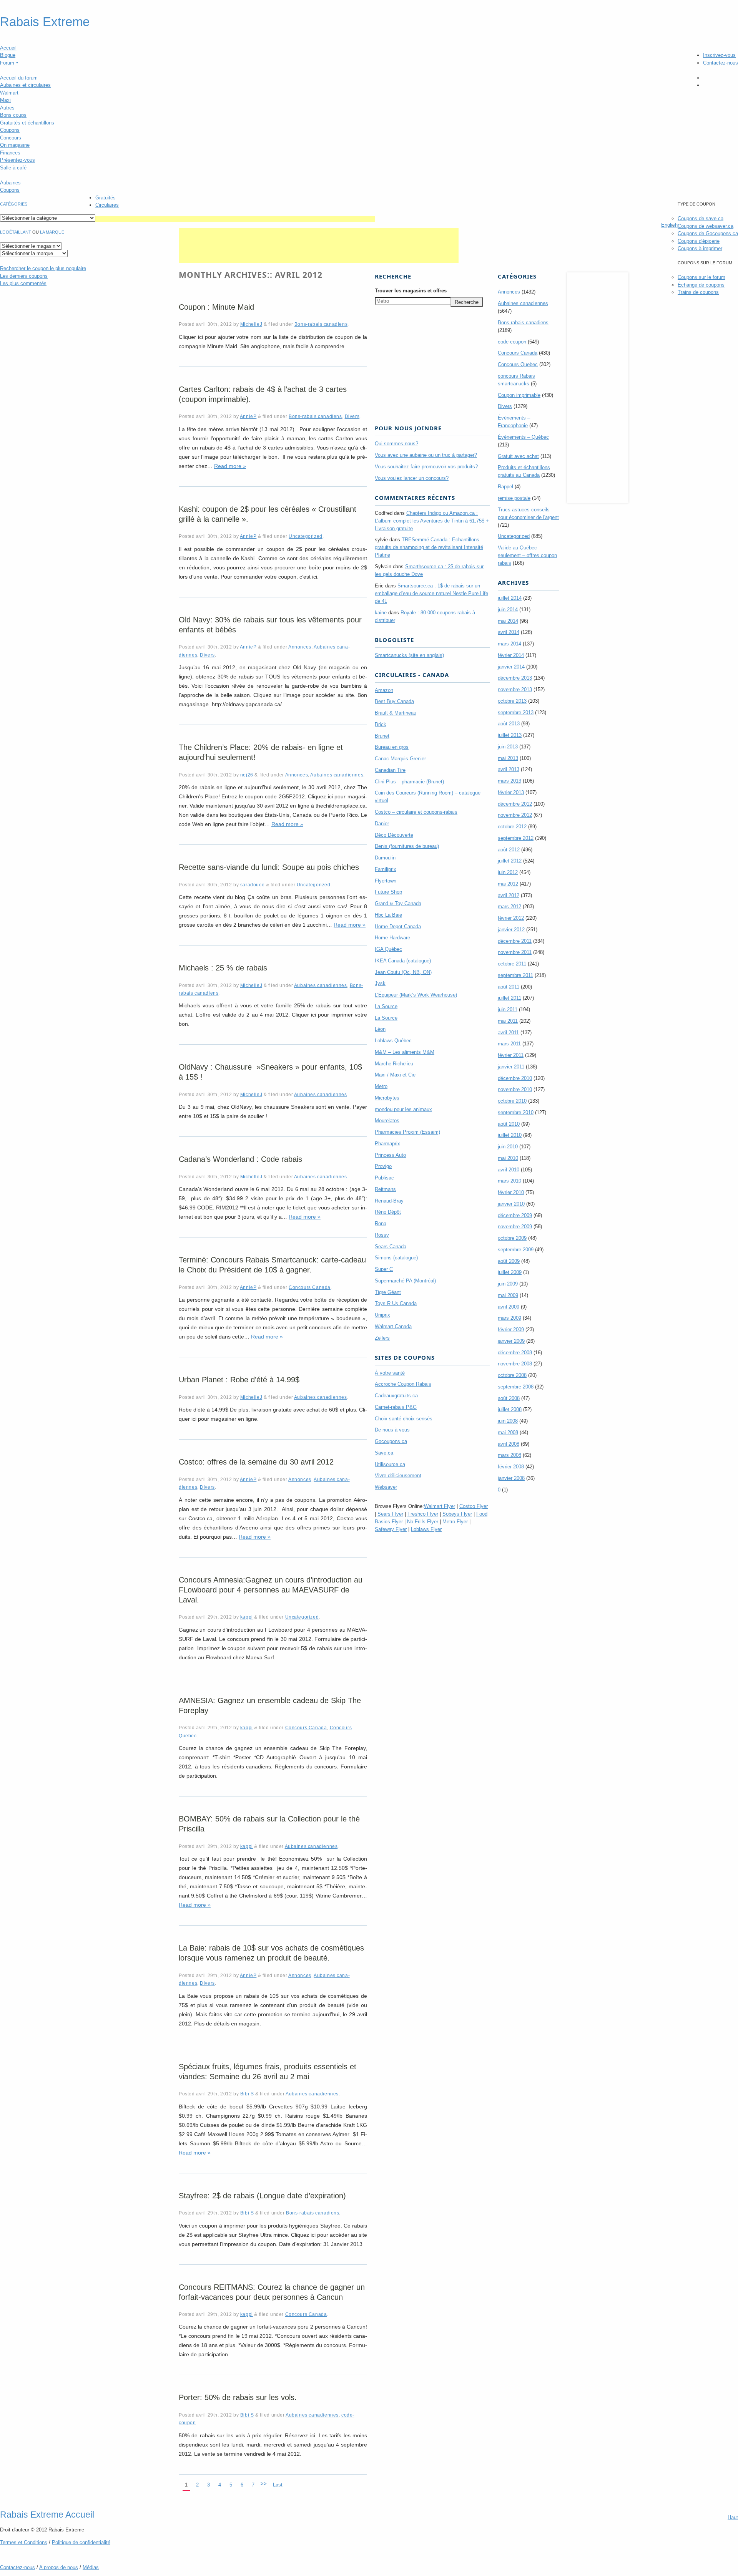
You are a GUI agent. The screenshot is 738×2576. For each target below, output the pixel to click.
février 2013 (511, 792)
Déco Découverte (394, 835)
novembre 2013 (515, 689)
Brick (381, 724)
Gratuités (106, 198)
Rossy (382, 1235)
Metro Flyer (455, 1522)
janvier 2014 (511, 667)
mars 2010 (509, 1181)
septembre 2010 (516, 1112)
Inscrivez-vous (719, 55)
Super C (384, 1269)
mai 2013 (508, 758)
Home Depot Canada (398, 926)
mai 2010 (508, 1158)
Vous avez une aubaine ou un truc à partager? (426, 455)
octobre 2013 (512, 701)
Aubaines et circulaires (25, 85)
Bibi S (247, 2094)
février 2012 (511, 918)
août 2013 (509, 724)
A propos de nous (59, 2567)
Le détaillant (16, 232)
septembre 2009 (516, 1250)
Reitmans (385, 1189)
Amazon (384, 690)
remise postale (514, 498)
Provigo (383, 1166)
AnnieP (248, 416)
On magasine (15, 145)
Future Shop (388, 892)
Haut (733, 2517)
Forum (9, 63)
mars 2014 (509, 644)
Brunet (382, 736)
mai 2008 (508, 1432)
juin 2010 (508, 1147)
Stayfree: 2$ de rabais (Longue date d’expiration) (262, 2196)
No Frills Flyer (423, 1522)
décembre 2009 (515, 1215)
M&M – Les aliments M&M (405, 1052)
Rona (381, 1223)
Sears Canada (391, 1247)
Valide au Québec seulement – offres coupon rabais (527, 555)
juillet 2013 (510, 735)
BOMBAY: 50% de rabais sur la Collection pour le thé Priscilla (269, 1824)
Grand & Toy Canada (398, 903)
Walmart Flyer (440, 1506)
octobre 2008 (512, 1375)
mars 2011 (509, 1044)
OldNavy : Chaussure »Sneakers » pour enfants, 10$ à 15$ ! (270, 1072)
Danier (382, 824)
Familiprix (386, 869)
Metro (381, 1086)
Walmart (9, 93)
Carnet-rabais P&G (396, 1407)
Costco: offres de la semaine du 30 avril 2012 (256, 1462)
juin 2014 (508, 610)
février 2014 (511, 655)
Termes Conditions (24, 2542)
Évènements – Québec (523, 437)
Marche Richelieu (394, 1064)
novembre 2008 (515, 1364)
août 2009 (509, 1261)
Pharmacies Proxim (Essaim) (407, 1132)
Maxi (5, 100)
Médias (91, 2567)
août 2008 (509, 1398)
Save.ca (384, 1453)
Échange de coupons (701, 285)
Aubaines (10, 183)
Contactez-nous (721, 63)
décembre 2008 (515, 1353)
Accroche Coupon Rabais (403, 1384)
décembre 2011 (515, 941)
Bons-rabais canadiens (321, 324)
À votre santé (390, 1373)
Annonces (300, 647)
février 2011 (511, 1055)
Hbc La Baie (388, 915)
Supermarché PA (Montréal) (405, 1281)
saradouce (252, 885)
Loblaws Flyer (426, 1529)
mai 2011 (508, 1021)
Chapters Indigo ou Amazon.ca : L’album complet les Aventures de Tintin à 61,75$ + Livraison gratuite (432, 521)
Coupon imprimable (519, 395)
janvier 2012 (511, 930)
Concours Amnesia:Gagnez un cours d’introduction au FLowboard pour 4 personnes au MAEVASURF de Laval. (271, 1590)
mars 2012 (509, 906)
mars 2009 (509, 1318)
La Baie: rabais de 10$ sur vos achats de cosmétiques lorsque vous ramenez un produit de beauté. (271, 1953)
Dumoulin (385, 858)
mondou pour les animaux (403, 1109)
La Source (386, 1006)
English (669, 225)
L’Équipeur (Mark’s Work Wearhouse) (416, 995)
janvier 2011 (511, 1067)
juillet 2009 (510, 1272)
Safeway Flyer (391, 1529)
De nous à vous (392, 1430)
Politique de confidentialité (81, 2542)
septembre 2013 (516, 712)
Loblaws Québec (393, 1041)
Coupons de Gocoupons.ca (708, 233)
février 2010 (511, 1192)
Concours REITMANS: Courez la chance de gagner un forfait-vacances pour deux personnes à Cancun (272, 2292)
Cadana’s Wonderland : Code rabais (240, 1159)
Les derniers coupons (24, 276)
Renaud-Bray (389, 1201)
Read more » (230, 466)
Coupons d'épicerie (699, 241)
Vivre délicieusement (398, 1475)
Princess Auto (390, 1155)
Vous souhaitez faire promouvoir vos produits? (426, 467)
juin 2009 (508, 1284)
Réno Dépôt (388, 1212)
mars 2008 (509, 1455)
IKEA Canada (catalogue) (403, 961)
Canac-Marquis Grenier (400, 759)
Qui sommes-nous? (396, 444)
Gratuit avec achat (518, 456)
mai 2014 (508, 621)
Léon (380, 1029)
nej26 (247, 775)
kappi (247, 1617)
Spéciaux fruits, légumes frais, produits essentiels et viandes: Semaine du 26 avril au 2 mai (268, 2072)
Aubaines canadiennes (337, 775)
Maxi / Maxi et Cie (395, 1075)
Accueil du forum (19, 78)
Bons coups (13, 115)
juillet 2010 (510, 1135)
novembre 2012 (515, 815)
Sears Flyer (390, 1514)
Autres (7, 108)
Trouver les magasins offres (411, 291)
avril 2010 (509, 1170)
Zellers (382, 1338)
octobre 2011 (512, 964)
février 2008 (511, 1467)
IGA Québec (388, 949)
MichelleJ (251, 324)
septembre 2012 (516, 838)
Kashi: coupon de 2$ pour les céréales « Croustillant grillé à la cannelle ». (268, 514)
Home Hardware (392, 938)
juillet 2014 (510, 598)
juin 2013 (508, 747)
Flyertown (386, 881)
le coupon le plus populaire (43, 268)
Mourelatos (387, 1120)
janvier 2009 (511, 1341)
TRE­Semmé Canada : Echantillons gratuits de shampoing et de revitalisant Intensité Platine (429, 547)
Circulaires (107, 205)
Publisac (384, 1178)
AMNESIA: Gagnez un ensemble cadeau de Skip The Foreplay (270, 1705)
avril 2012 (509, 895)
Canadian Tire (390, 770)
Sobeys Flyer (457, 1514)
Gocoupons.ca (391, 1441)
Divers (352, 416)
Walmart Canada (393, 1326)
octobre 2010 (512, 1101)
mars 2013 (509, 781)
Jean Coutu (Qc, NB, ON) (403, 972)
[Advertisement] (235, 219)
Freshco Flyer (423, 1514)
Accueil (8, 48)
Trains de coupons (698, 292)
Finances (10, 153)
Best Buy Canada (394, 701)
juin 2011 (508, 1009)
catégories (14, 204)
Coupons (10, 130)
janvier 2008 (511, 1478)
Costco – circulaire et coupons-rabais (416, 812)
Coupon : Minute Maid (216, 307)
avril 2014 (509, 632)
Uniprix (382, 1315)
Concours (11, 138)
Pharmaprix (387, 1144)
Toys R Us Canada (396, 1303)
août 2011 (509, 987)
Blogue (8, 55)
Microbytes (387, 1098)
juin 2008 (508, 1421)
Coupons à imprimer (700, 248)
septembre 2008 (516, 1387)
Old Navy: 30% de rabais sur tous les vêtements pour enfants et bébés (270, 625)
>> (264, 2484)
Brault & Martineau (396, 713)
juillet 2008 (510, 1409)
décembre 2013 (515, 678)
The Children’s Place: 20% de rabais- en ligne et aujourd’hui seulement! (261, 752)
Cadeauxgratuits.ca (396, 1396)
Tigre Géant (388, 1292)
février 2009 (511, 1329)
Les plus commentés (23, 283)
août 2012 (509, 850)
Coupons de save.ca (701, 218)
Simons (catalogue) (396, 1258)
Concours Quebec (518, 364)
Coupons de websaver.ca (706, 226)
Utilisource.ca (390, 1464)
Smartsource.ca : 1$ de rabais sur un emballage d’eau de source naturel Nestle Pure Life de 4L (431, 593)
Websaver (386, 1487)
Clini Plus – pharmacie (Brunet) (409, 782)
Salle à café (13, 168)
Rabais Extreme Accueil (47, 2515)
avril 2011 (508, 1033)
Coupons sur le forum (701, 277)
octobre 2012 (512, 827)
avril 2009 (509, 1307)
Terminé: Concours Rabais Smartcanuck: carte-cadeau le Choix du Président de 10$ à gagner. (272, 1265)
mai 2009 (508, 1295)
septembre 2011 (515, 975)
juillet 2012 (510, 861)
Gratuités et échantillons (27, 123)
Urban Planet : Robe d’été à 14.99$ (239, 1380)
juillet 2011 (509, 998)
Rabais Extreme (45, 22)
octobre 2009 (512, 1238)
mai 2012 (508, 884)
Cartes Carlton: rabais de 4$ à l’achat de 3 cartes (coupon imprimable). (263, 394)
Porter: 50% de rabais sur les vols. (238, 2397)
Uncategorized (306, 536)
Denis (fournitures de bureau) (407, 846)
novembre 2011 (515, 952)
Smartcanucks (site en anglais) (409, 655)
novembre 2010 (515, 1089)
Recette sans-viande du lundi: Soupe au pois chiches (269, 867)
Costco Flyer (474, 1506)
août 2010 (509, 1124)
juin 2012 (508, 872)
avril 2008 (509, 1444)
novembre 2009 (515, 1227)
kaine (381, 613)
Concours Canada (310, 1287)
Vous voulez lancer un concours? (412, 478)
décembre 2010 (515, 1078)
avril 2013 (509, 769)
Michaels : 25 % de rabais (223, 968)
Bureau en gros (392, 747)
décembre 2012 (515, 804)
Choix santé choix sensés (404, 1419)
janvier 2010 (511, 1204)
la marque (52, 232)
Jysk (380, 983)
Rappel (505, 487)
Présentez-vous (17, 160)
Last (278, 2485)
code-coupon (512, 342)
